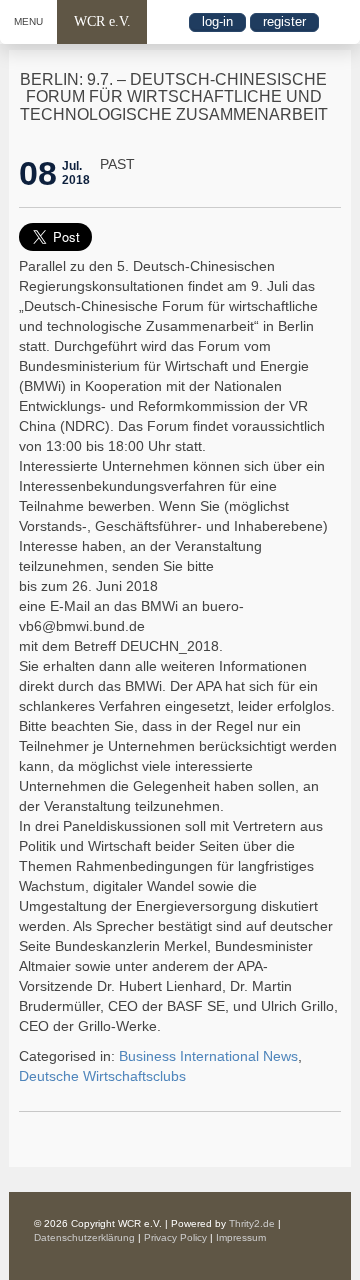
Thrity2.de (252, 1223)
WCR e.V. (102, 21)
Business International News (208, 1056)
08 (38, 173)
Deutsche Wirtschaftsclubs (102, 1076)
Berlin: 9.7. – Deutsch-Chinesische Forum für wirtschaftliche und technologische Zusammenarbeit (174, 97)
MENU (28, 21)
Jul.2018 (76, 173)
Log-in (217, 21)
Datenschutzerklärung (84, 1237)
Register (284, 21)
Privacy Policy (175, 1237)
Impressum (241, 1237)
